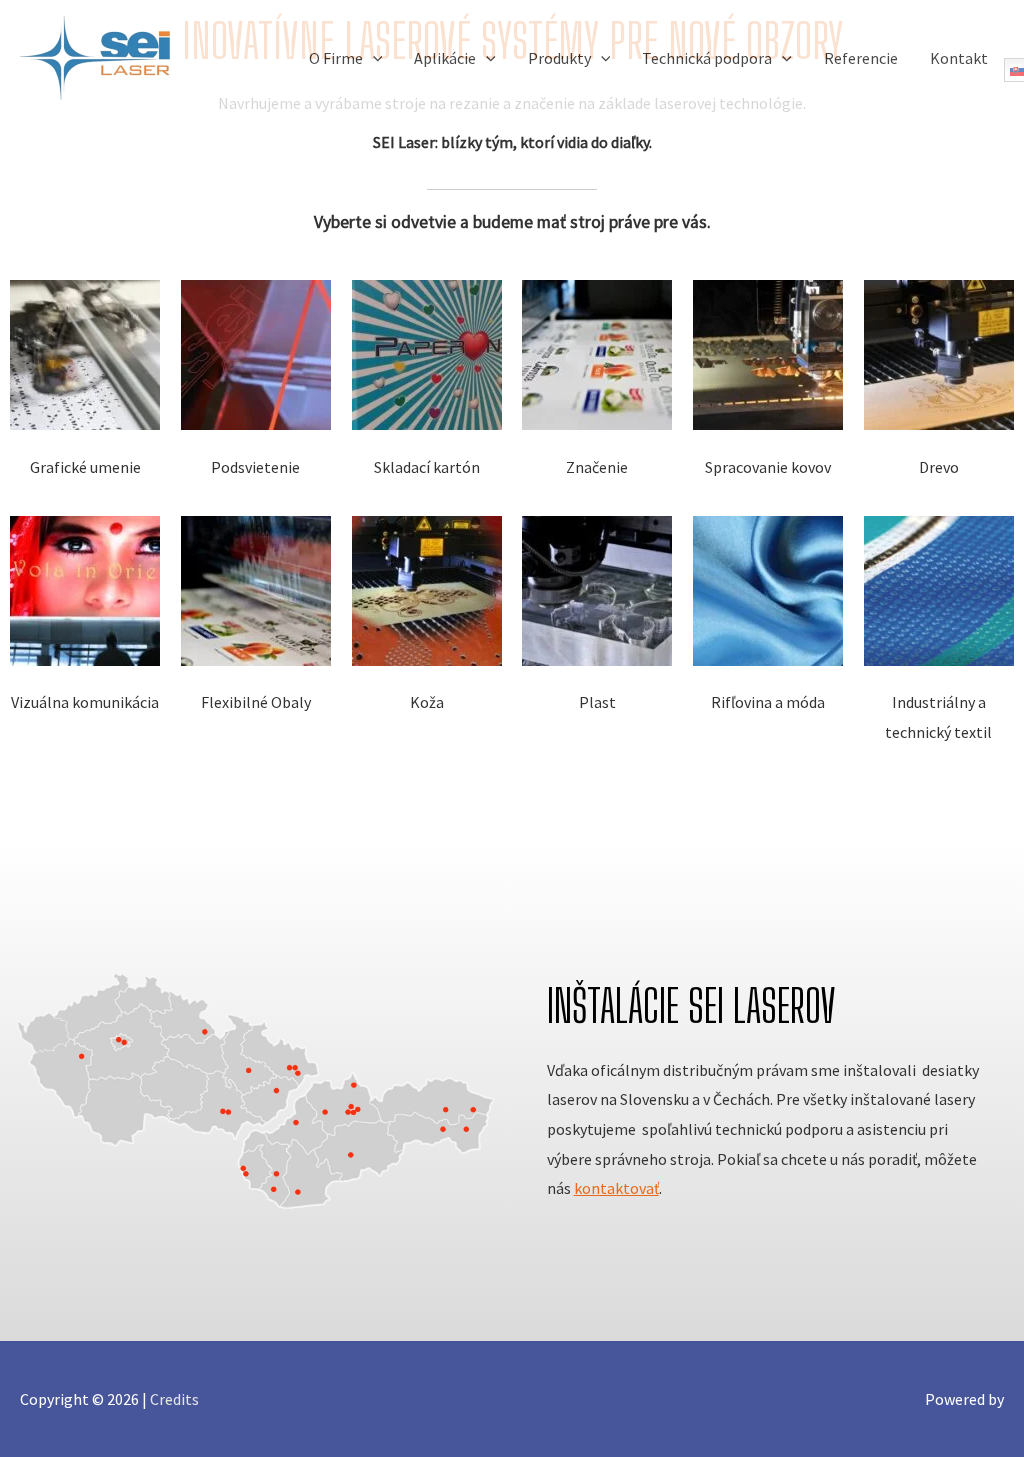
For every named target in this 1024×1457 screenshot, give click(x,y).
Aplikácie (445, 58)
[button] (373, 58)
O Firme (336, 58)
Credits (174, 1399)
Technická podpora (707, 58)
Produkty (559, 58)
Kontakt (959, 58)
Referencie (861, 58)
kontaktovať (616, 1188)
